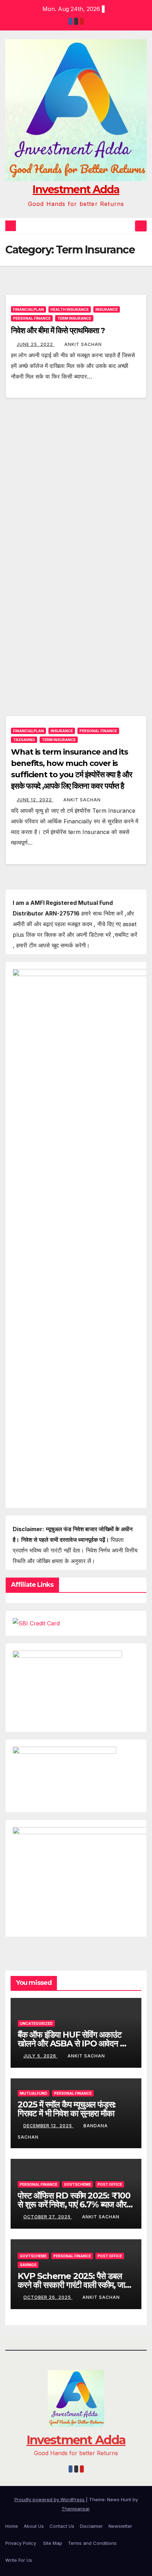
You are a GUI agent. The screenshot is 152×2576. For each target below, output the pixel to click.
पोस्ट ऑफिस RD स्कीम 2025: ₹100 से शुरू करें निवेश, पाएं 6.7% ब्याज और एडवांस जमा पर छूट (74, 2204)
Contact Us (62, 2526)
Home (12, 2526)
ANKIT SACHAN (83, 344)
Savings (28, 2265)
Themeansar (75, 2509)
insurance (107, 309)
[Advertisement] (76, 481)
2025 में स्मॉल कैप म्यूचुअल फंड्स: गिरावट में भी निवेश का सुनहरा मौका (67, 2109)
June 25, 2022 (36, 344)
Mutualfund (34, 2093)
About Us (34, 2526)
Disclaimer (91, 2526)
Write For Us (19, 2560)
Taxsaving (24, 740)
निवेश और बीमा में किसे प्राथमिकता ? (58, 331)
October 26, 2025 (48, 2297)
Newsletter (120, 2526)
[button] (128, 226)
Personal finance (32, 318)
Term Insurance (74, 318)
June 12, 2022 (35, 800)
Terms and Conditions (92, 2543)
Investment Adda (76, 189)
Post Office (110, 2184)
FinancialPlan (28, 309)
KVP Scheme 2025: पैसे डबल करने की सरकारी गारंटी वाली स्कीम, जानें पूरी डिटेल (74, 2285)
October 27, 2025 (48, 2217)
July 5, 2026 (40, 2056)
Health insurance (70, 309)
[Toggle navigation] (141, 226)
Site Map (53, 2543)
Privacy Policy (21, 2543)
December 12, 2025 (48, 2126)
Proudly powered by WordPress (50, 2499)
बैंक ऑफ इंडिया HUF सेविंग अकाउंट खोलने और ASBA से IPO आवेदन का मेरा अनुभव (73, 2043)
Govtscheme (77, 2184)
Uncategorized (36, 2023)
